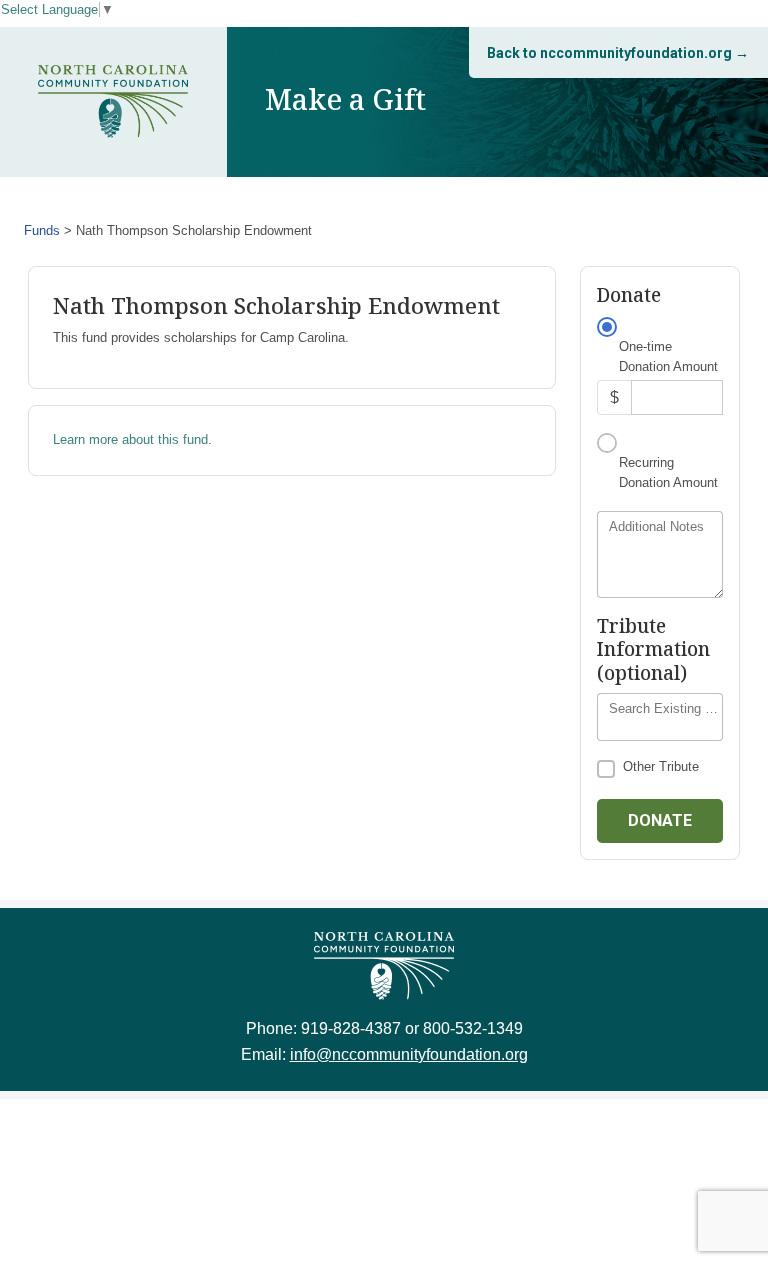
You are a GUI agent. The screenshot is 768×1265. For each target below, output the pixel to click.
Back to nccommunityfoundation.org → (618, 53)
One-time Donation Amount (668, 356)
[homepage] (113, 101)
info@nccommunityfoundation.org (409, 1054)
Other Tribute (661, 766)
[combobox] (660, 717)
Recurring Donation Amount (668, 472)
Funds (42, 230)
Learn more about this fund (130, 439)
